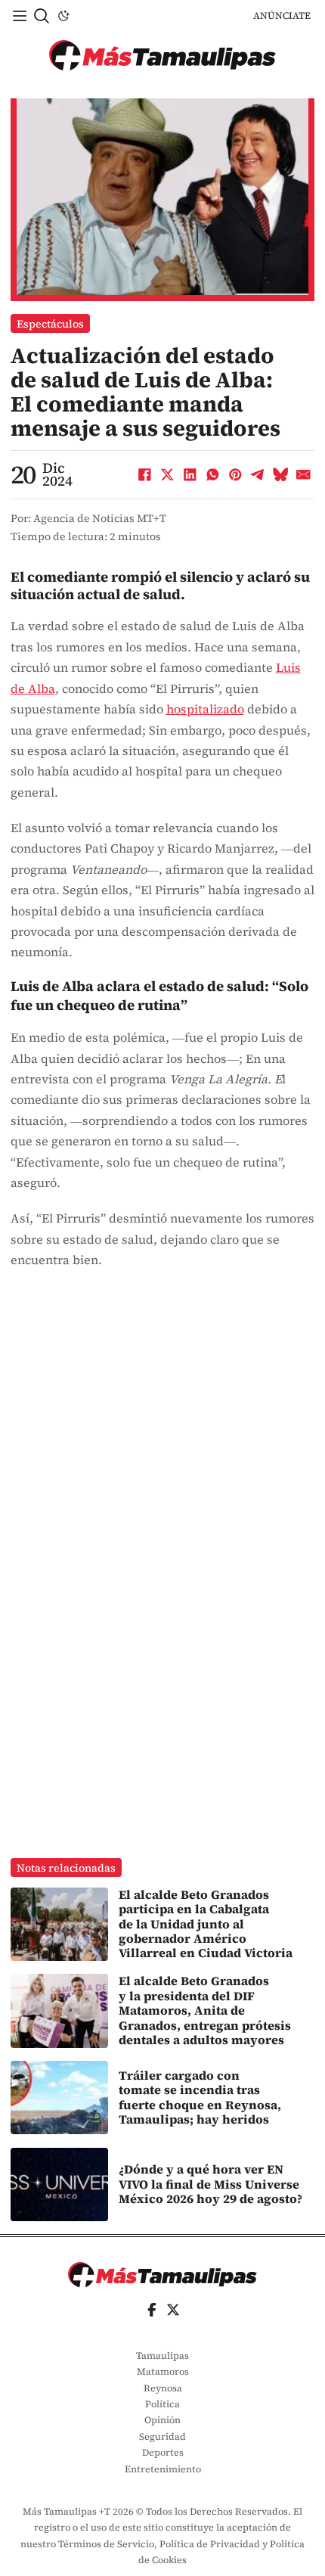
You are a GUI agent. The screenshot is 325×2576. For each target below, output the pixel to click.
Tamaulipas (162, 2355)
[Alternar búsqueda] (42, 16)
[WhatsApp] (212, 474)
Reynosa (163, 2388)
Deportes (163, 2452)
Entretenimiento (163, 2469)
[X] (167, 474)
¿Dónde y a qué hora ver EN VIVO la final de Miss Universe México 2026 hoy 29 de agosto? (210, 2184)
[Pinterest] (235, 474)
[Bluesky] (280, 474)
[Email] (303, 474)
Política (162, 2404)
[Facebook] (144, 474)
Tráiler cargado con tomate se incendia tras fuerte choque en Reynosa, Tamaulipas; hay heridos (200, 2097)
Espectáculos (50, 324)
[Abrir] (20, 16)
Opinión (162, 2420)
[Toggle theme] (63, 16)
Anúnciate (282, 16)
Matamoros (163, 2371)
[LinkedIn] (190, 474)
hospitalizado (205, 709)
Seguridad (162, 2436)
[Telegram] (258, 474)
